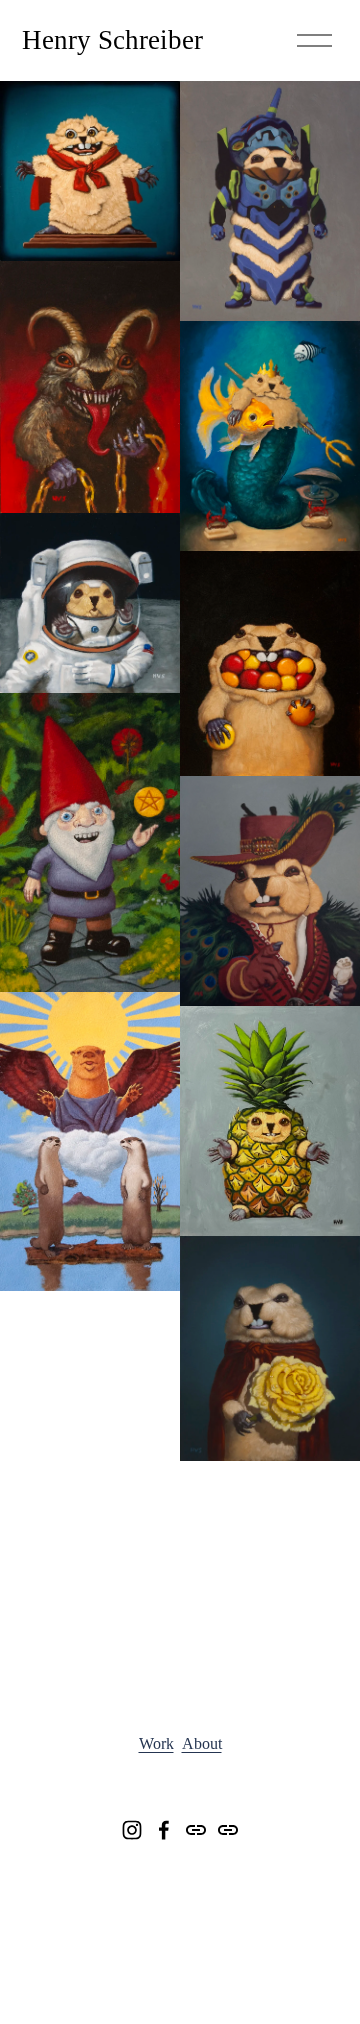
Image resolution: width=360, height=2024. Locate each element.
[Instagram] (132, 1830)
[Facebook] (164, 1830)
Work (156, 1743)
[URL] (196, 1830)
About (202, 1743)
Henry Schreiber (112, 40)
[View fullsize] (90, 171)
